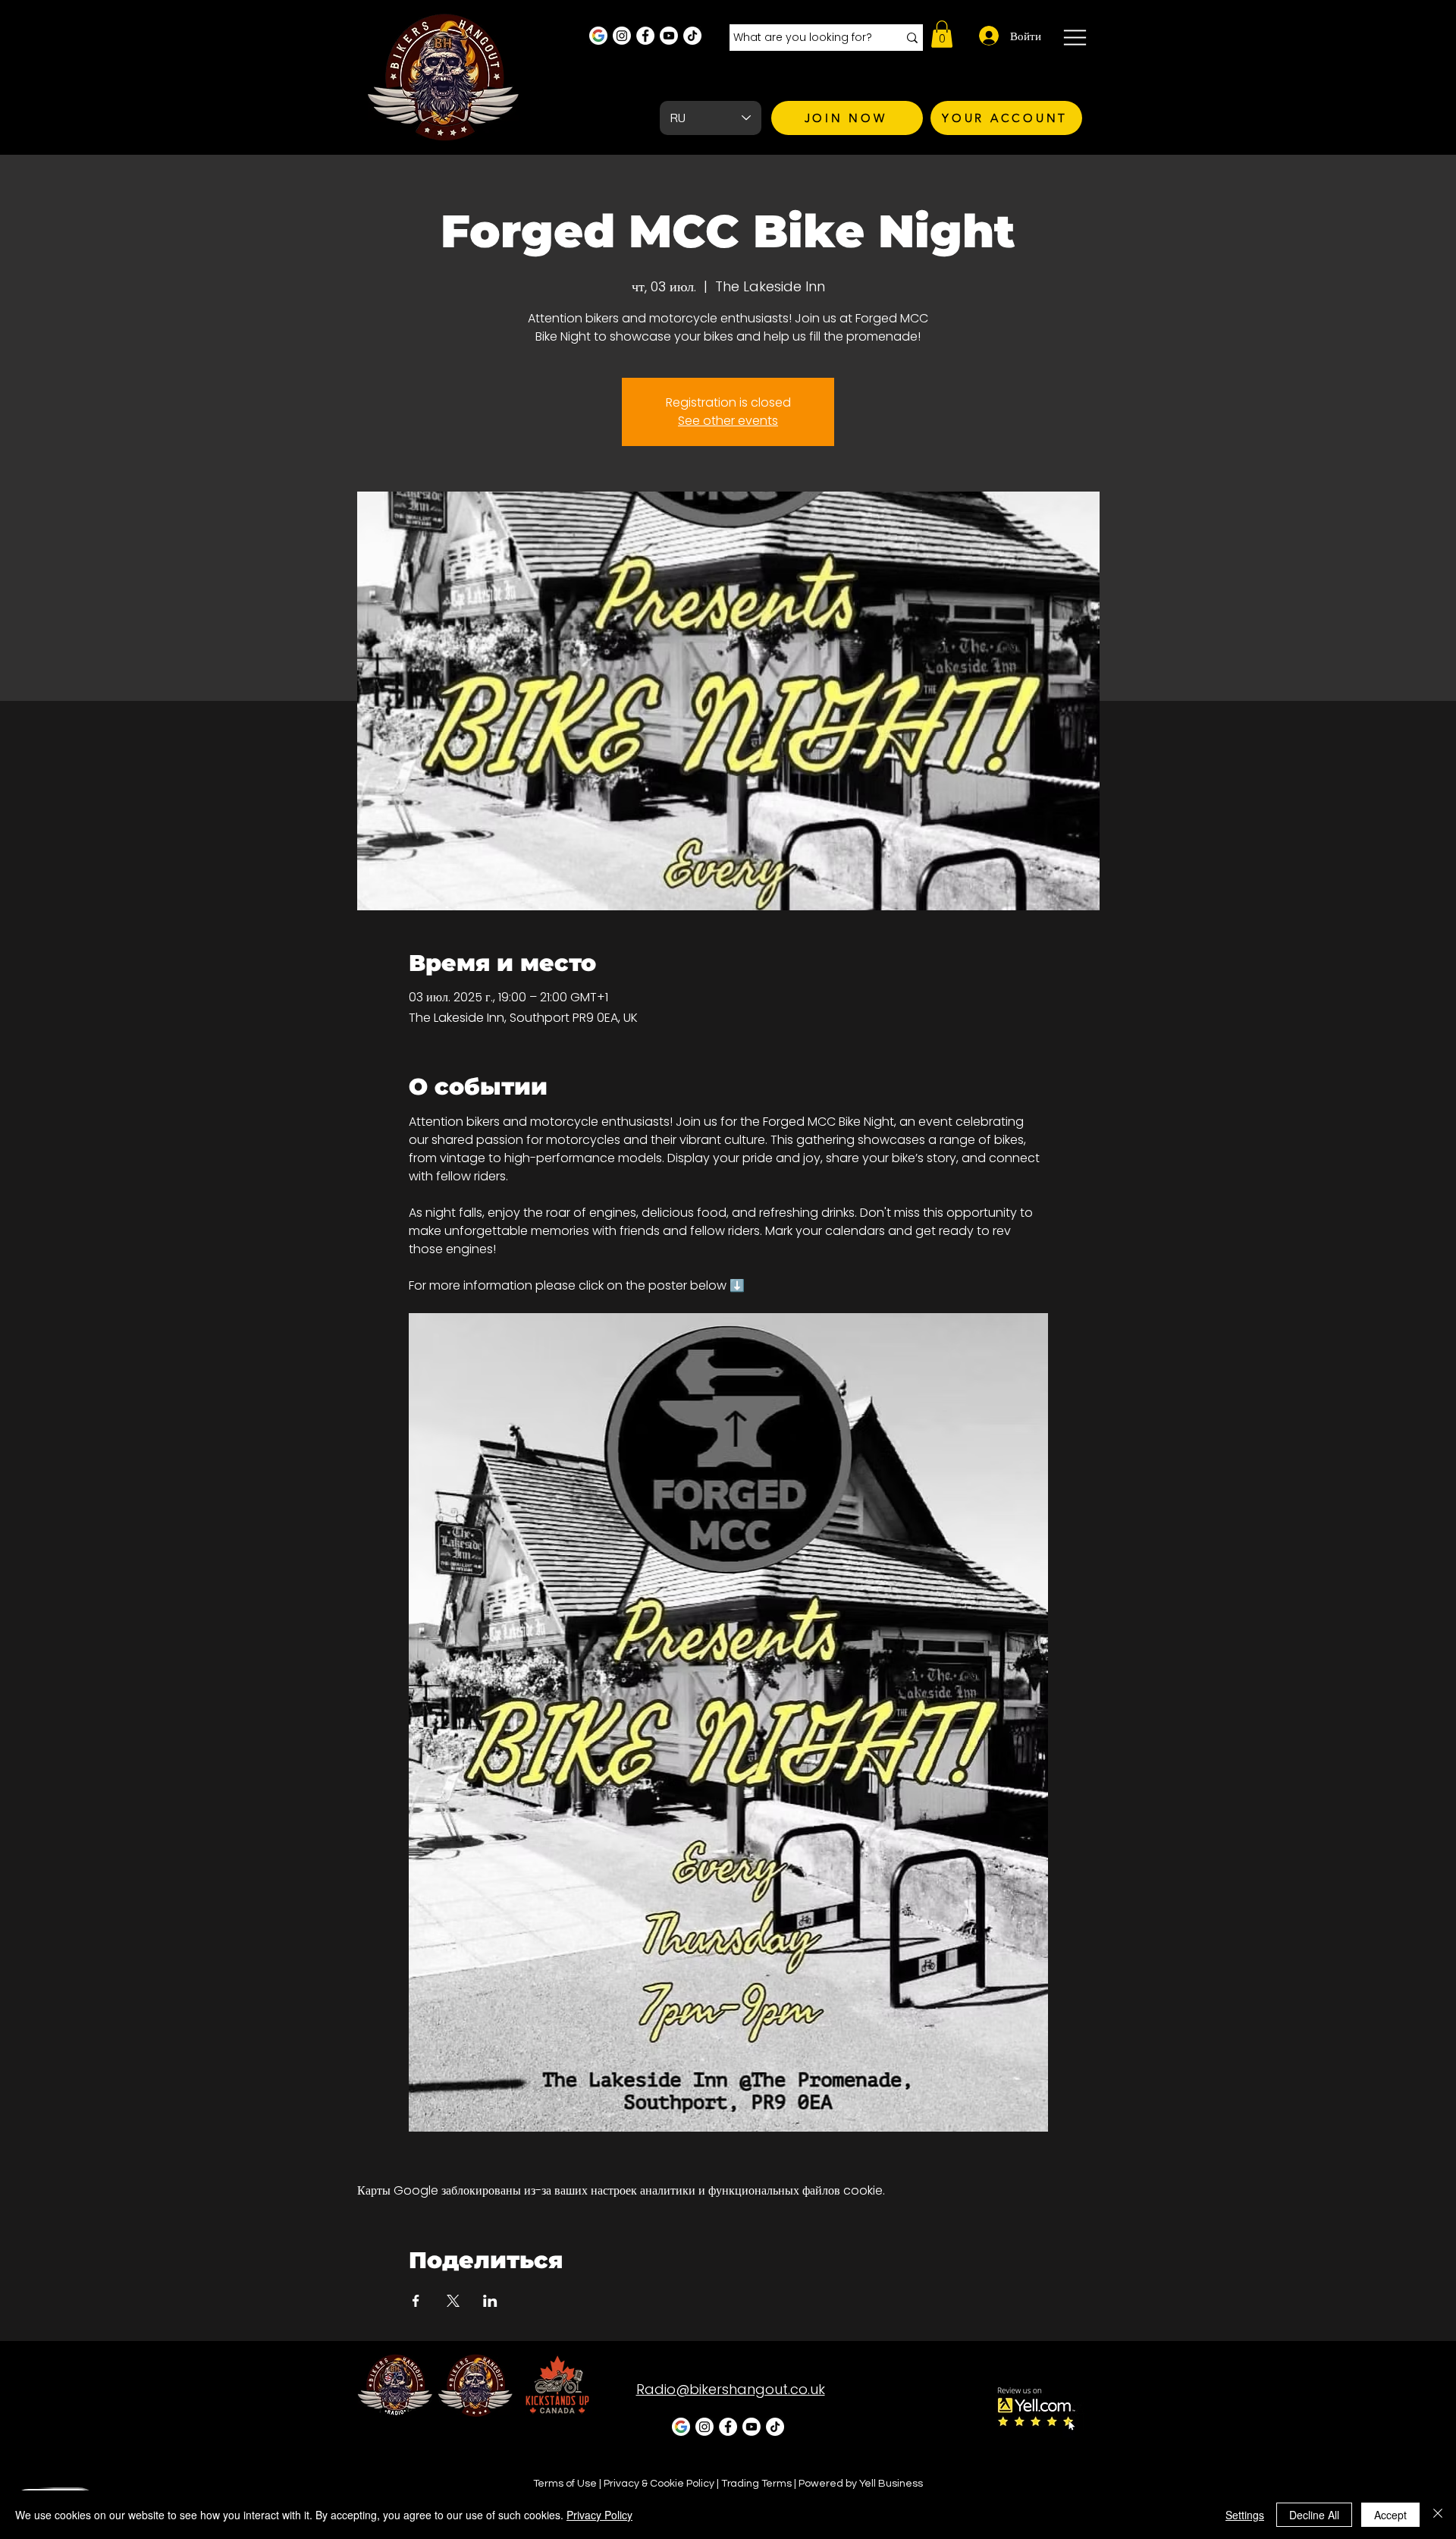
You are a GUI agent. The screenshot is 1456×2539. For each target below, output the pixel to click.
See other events (728, 421)
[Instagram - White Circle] (622, 36)
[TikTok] (692, 36)
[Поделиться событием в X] (453, 2301)
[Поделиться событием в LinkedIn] (490, 2301)
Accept (1390, 2515)
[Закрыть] (1438, 2515)
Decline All (1314, 2515)
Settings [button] (1245, 2515)
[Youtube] (669, 36)
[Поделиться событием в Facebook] (416, 2301)
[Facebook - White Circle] (645, 36)
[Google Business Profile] (598, 36)
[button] (942, 34)
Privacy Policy (599, 2515)
